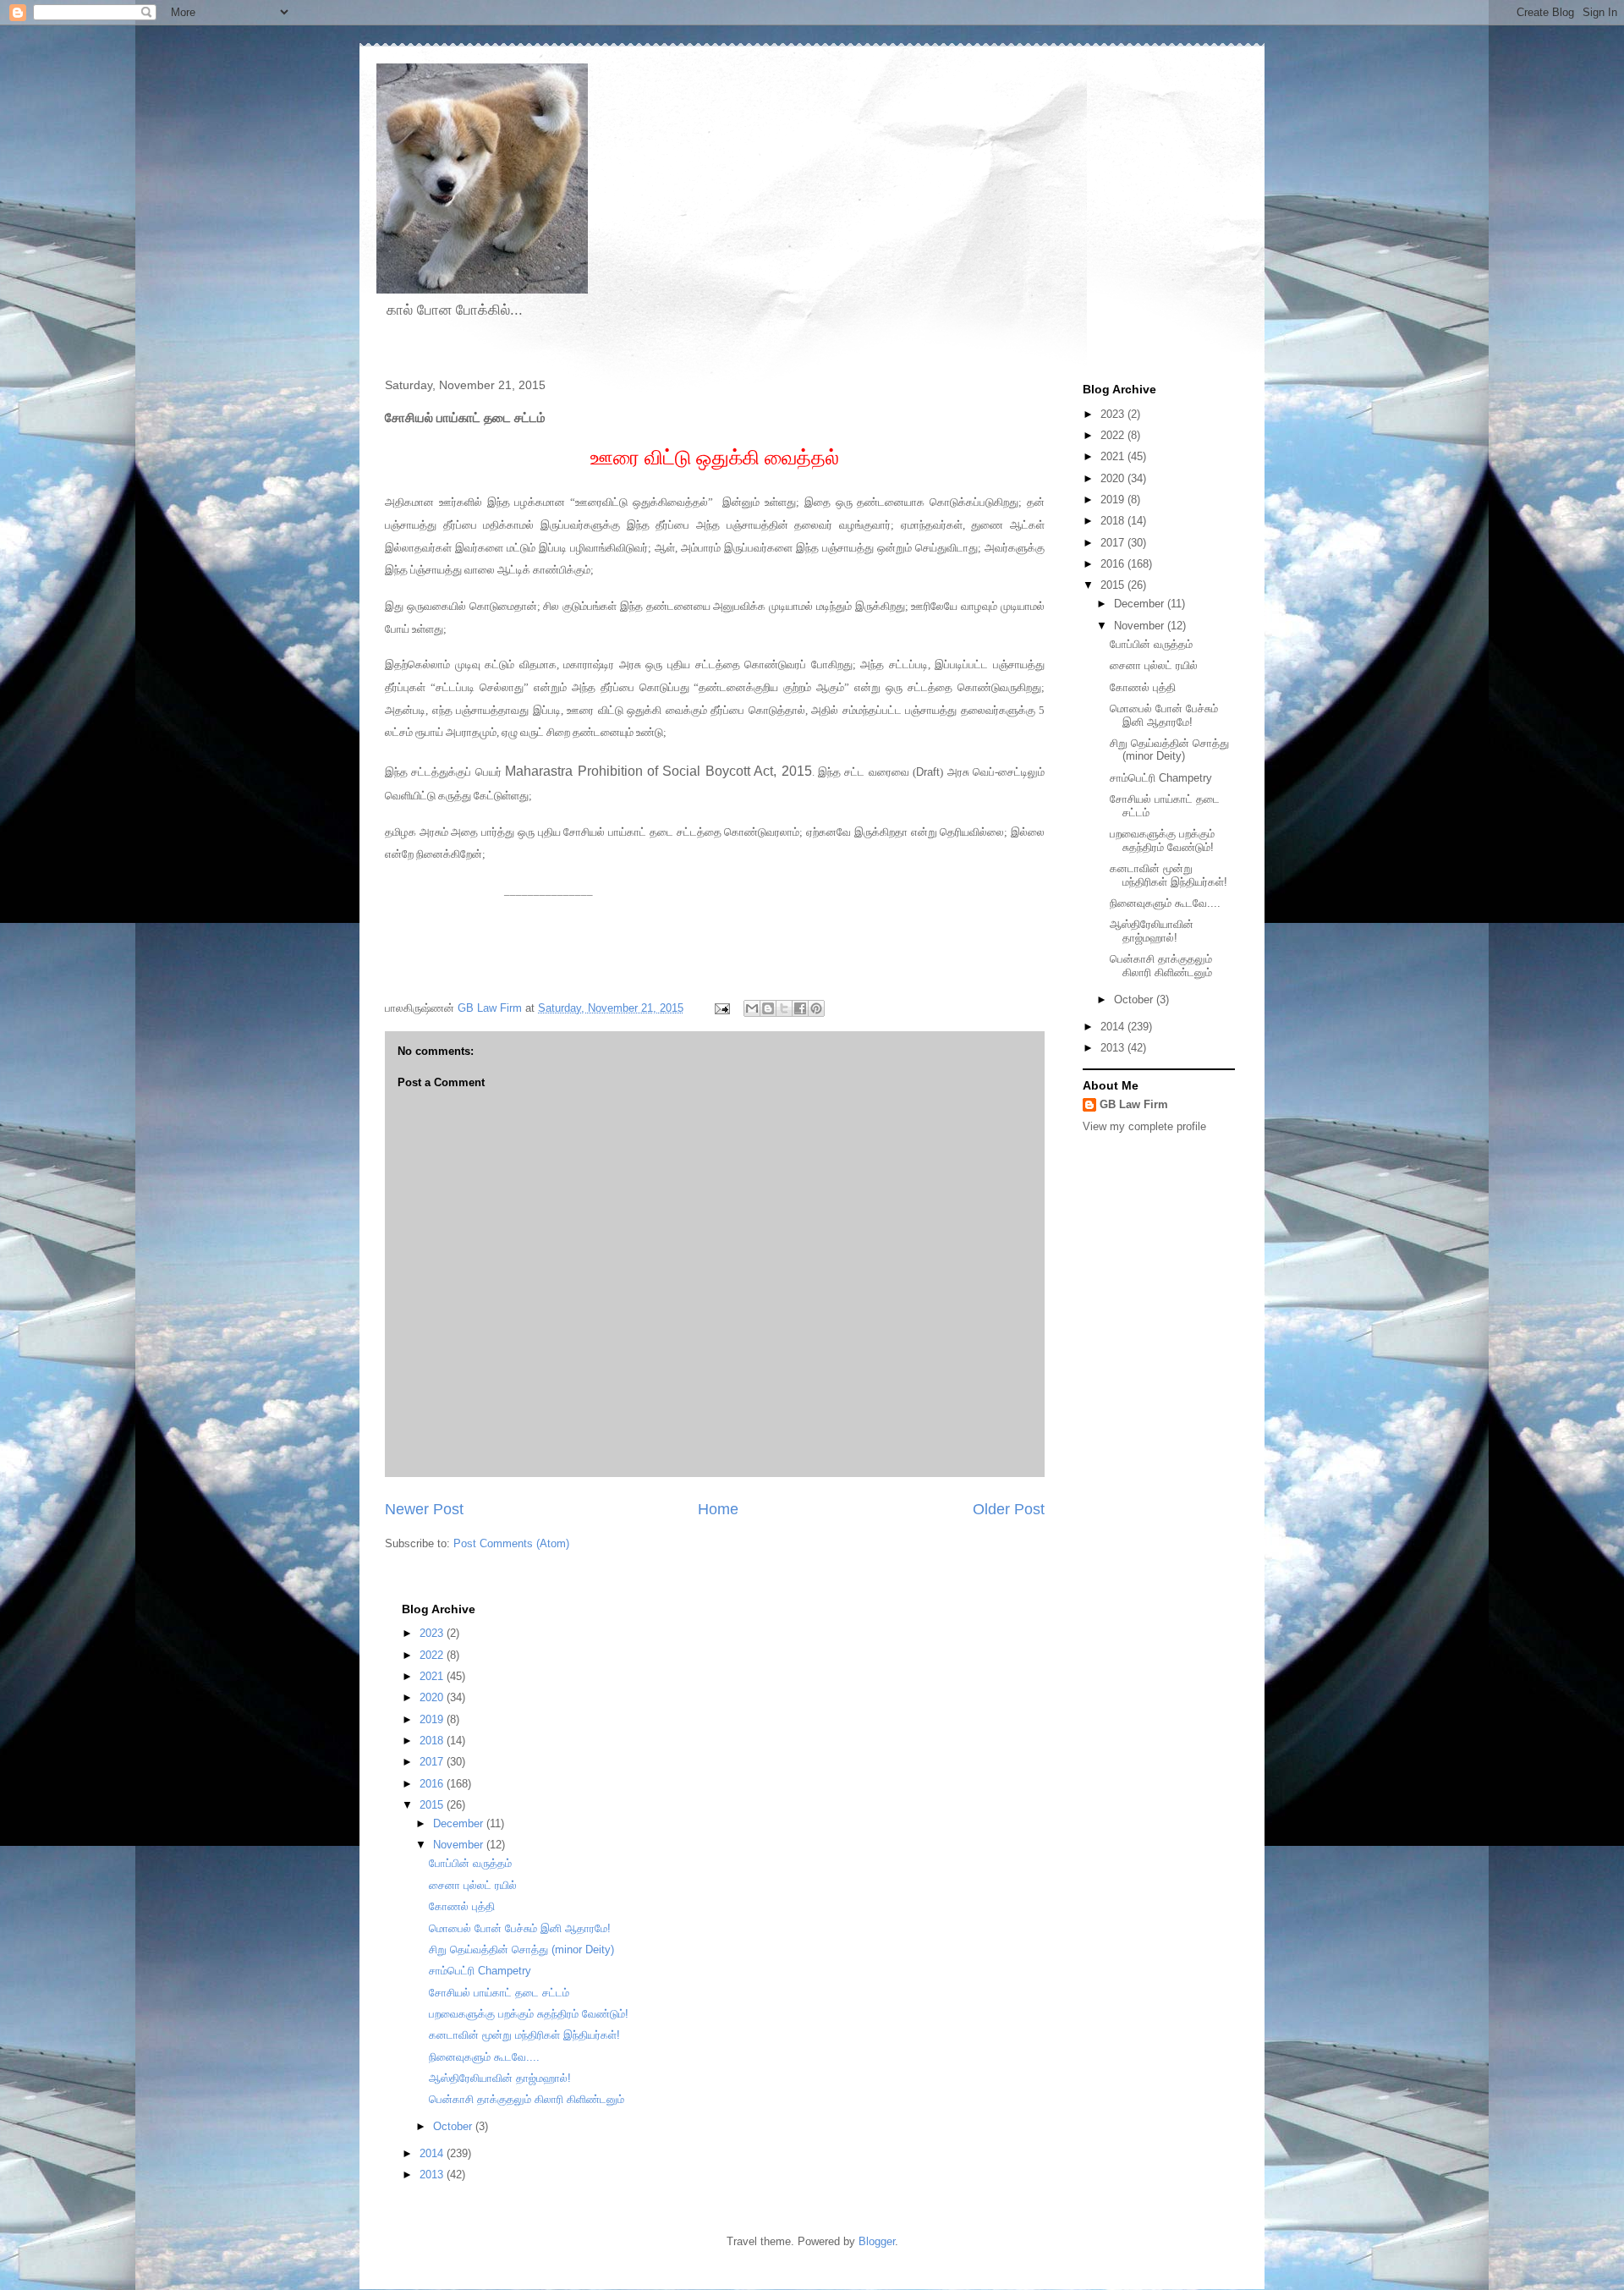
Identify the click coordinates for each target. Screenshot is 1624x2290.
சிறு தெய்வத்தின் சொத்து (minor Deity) (1169, 750)
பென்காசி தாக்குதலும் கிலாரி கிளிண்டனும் (1161, 966)
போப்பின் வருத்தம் (1151, 644)
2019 (1114, 500)
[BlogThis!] (768, 1008)
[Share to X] (784, 1008)
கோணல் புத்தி (1143, 687)
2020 (1114, 478)
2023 (1114, 414)
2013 (1114, 1048)
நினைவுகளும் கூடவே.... (1165, 903)
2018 (1114, 521)
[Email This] (752, 1008)
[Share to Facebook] (800, 1008)
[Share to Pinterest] (816, 1008)
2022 (1114, 435)
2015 (1114, 585)
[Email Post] (721, 1008)
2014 (1114, 1027)
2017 (1114, 543)
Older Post (1009, 1509)
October (1135, 999)
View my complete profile (1144, 1126)
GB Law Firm (1134, 1104)
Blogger (877, 2241)
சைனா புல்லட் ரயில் (1154, 665)
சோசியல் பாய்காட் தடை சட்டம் (499, 1993)
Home (718, 1509)
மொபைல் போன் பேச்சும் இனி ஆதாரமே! (1164, 715)
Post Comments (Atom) (511, 1543)
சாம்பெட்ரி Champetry (1161, 778)
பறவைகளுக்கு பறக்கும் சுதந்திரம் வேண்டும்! (1162, 840)
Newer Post (424, 1509)
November (1141, 626)
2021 (1114, 456)
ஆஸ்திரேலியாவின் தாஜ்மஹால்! (1152, 931)
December (1141, 604)
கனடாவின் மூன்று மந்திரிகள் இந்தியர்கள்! (1169, 875)
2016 (1114, 564)
